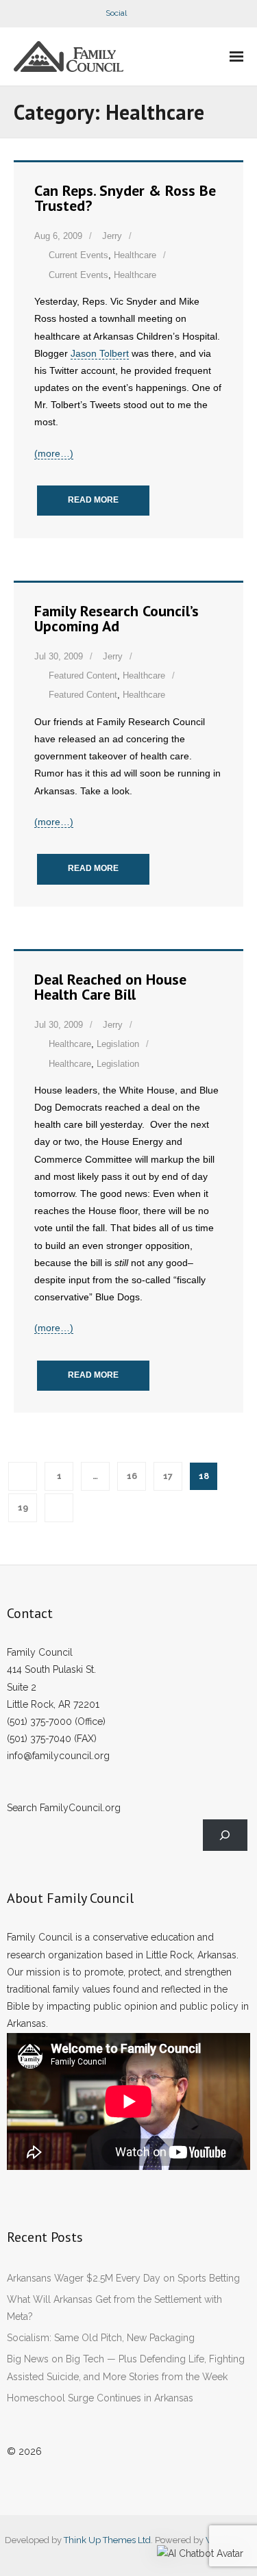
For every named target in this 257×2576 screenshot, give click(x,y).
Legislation (118, 1044)
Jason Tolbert (100, 353)
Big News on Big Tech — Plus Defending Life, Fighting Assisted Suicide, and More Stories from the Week (126, 2367)
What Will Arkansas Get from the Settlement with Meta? (114, 2308)
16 (132, 1476)
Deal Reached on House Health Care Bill (110, 987)
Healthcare (135, 255)
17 (168, 1476)
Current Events (78, 255)
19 (23, 1507)
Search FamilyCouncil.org (64, 1808)
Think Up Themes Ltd (107, 2540)
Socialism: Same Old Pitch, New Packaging (101, 2338)
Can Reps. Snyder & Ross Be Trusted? (125, 198)
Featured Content (83, 675)
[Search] (225, 1835)
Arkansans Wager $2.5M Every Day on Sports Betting (123, 2278)
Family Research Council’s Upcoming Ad (117, 618)
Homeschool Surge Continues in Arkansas (100, 2398)
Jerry (112, 236)
